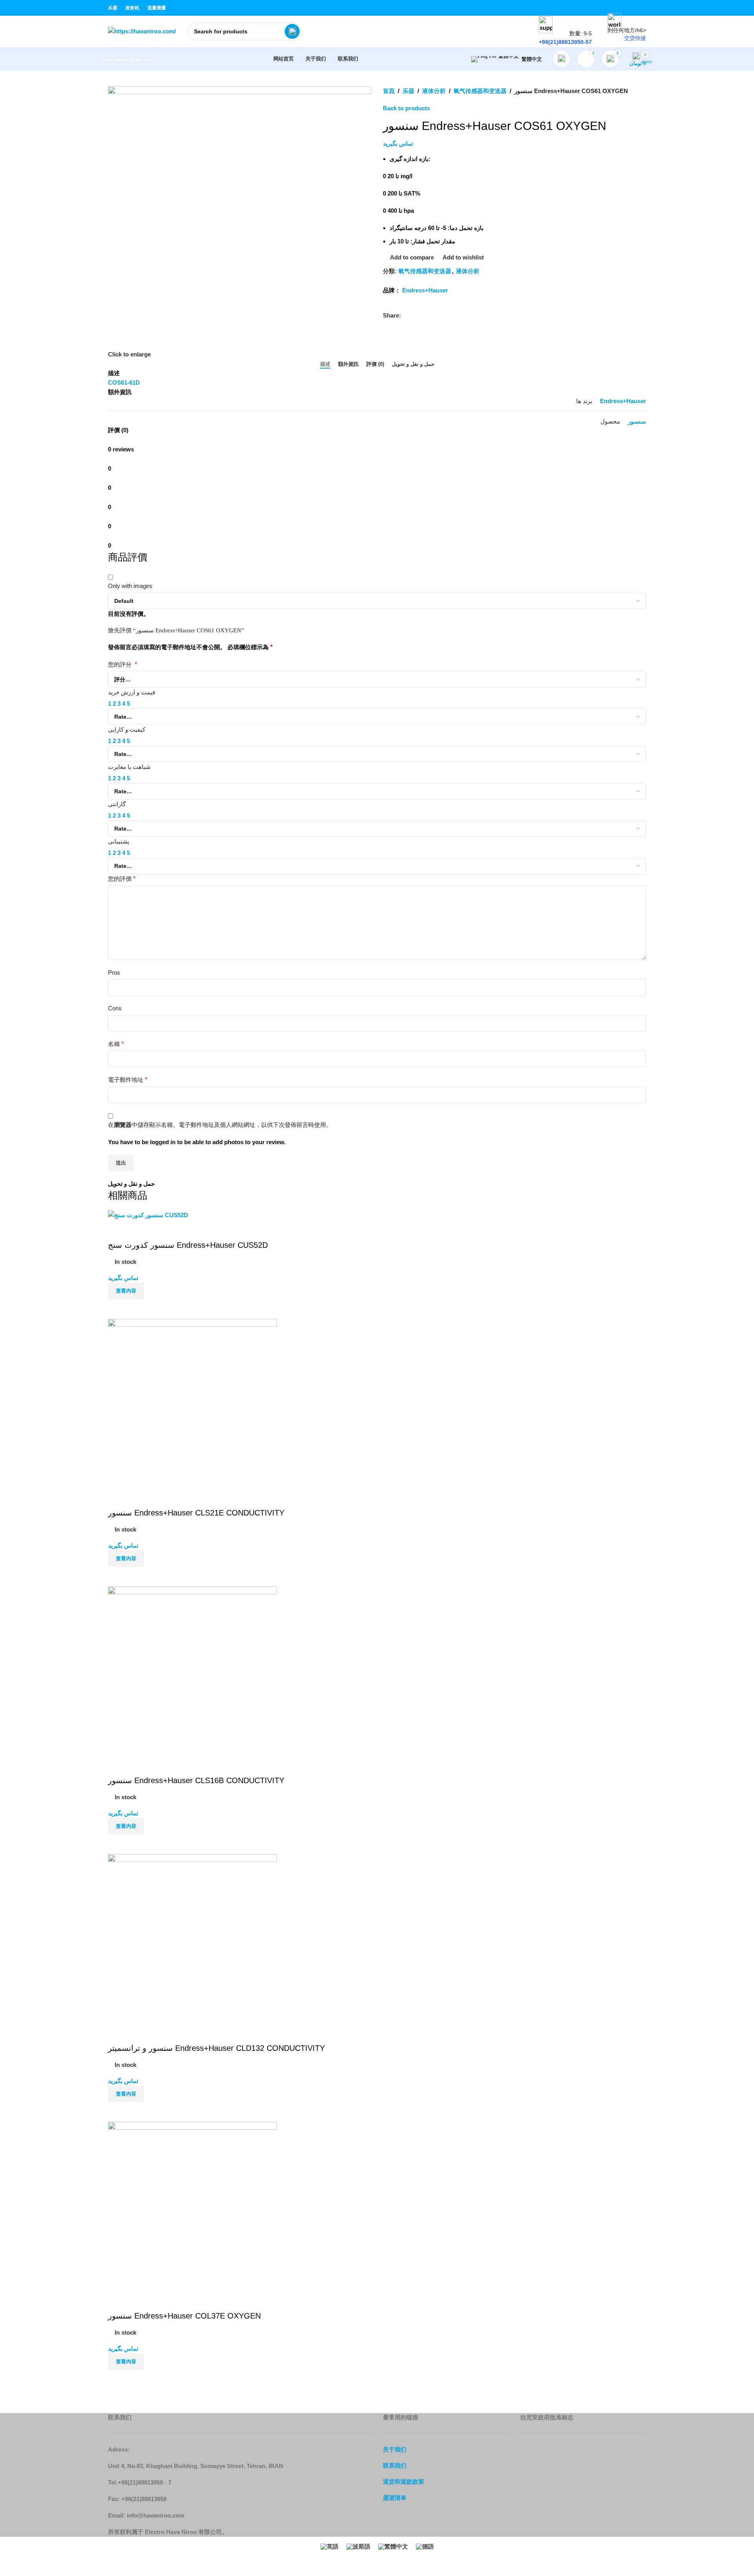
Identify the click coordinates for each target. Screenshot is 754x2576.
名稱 (116, 1044)
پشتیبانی (119, 841)
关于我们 (395, 2449)
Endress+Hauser (425, 290)
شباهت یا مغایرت (129, 767)
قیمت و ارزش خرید (132, 692)
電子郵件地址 (128, 1080)
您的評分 (123, 664)
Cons (115, 1008)
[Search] (292, 31)
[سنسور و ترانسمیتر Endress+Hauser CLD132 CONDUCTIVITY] (192, 1938)
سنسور (637, 421)
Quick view (139, 2112)
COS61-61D (124, 382)
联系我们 (395, 2466)
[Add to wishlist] (118, 2033)
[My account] (562, 59)
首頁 (389, 91)
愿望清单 (395, 2498)
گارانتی (117, 804)
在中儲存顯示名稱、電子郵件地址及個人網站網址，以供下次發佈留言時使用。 (220, 1125)
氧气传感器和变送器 (480, 91)
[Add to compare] (118, 2112)
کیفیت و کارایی (127, 729)
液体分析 (434, 91)
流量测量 (157, 8)
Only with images (130, 586)
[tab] (325, 364)
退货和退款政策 (404, 2482)
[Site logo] (142, 31)
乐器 (113, 8)
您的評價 (122, 879)
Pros (114, 972)
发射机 (132, 8)
